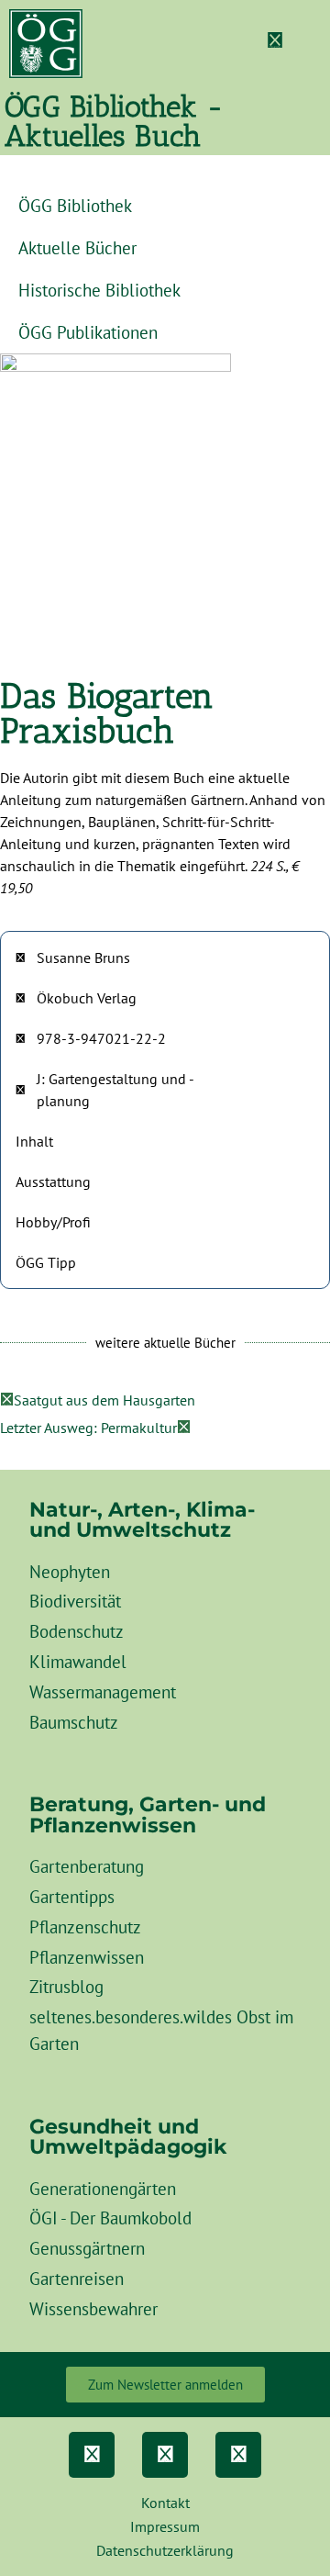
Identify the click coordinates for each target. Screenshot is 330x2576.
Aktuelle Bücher (77, 247)
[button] (313, 44)
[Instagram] (165, 2455)
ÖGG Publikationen (88, 332)
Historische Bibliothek (99, 290)
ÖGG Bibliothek (75, 205)
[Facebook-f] (92, 2455)
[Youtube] (238, 2455)
